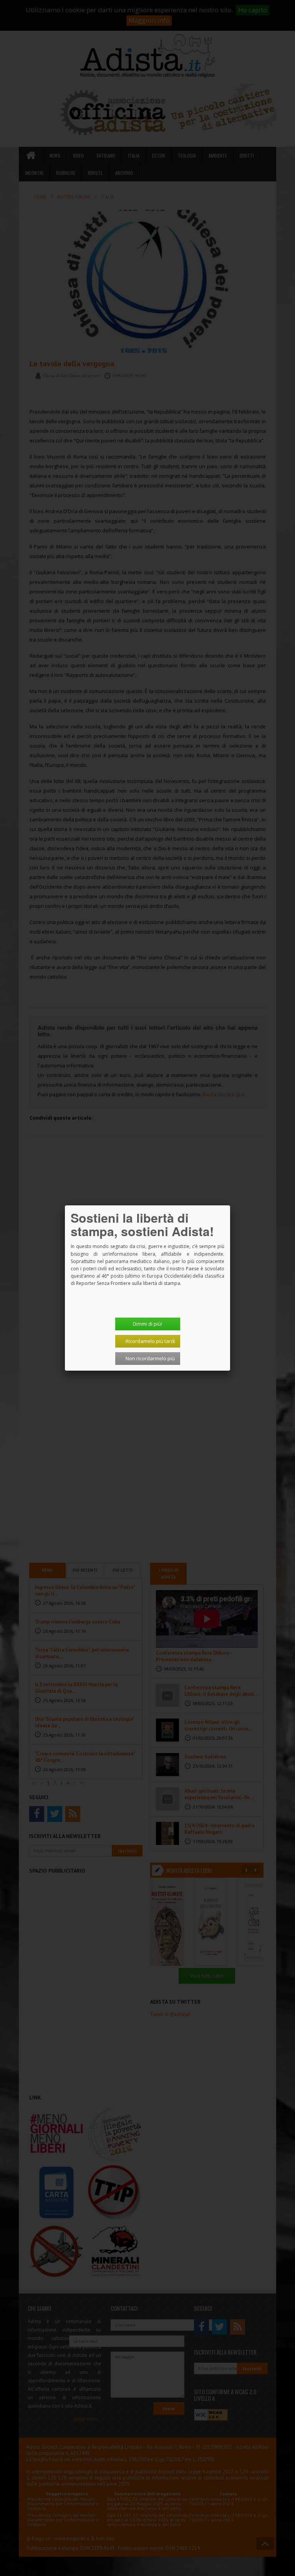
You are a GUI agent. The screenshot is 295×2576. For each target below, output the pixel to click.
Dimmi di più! (147, 1324)
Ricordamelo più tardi (150, 1341)
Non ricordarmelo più (150, 1358)
